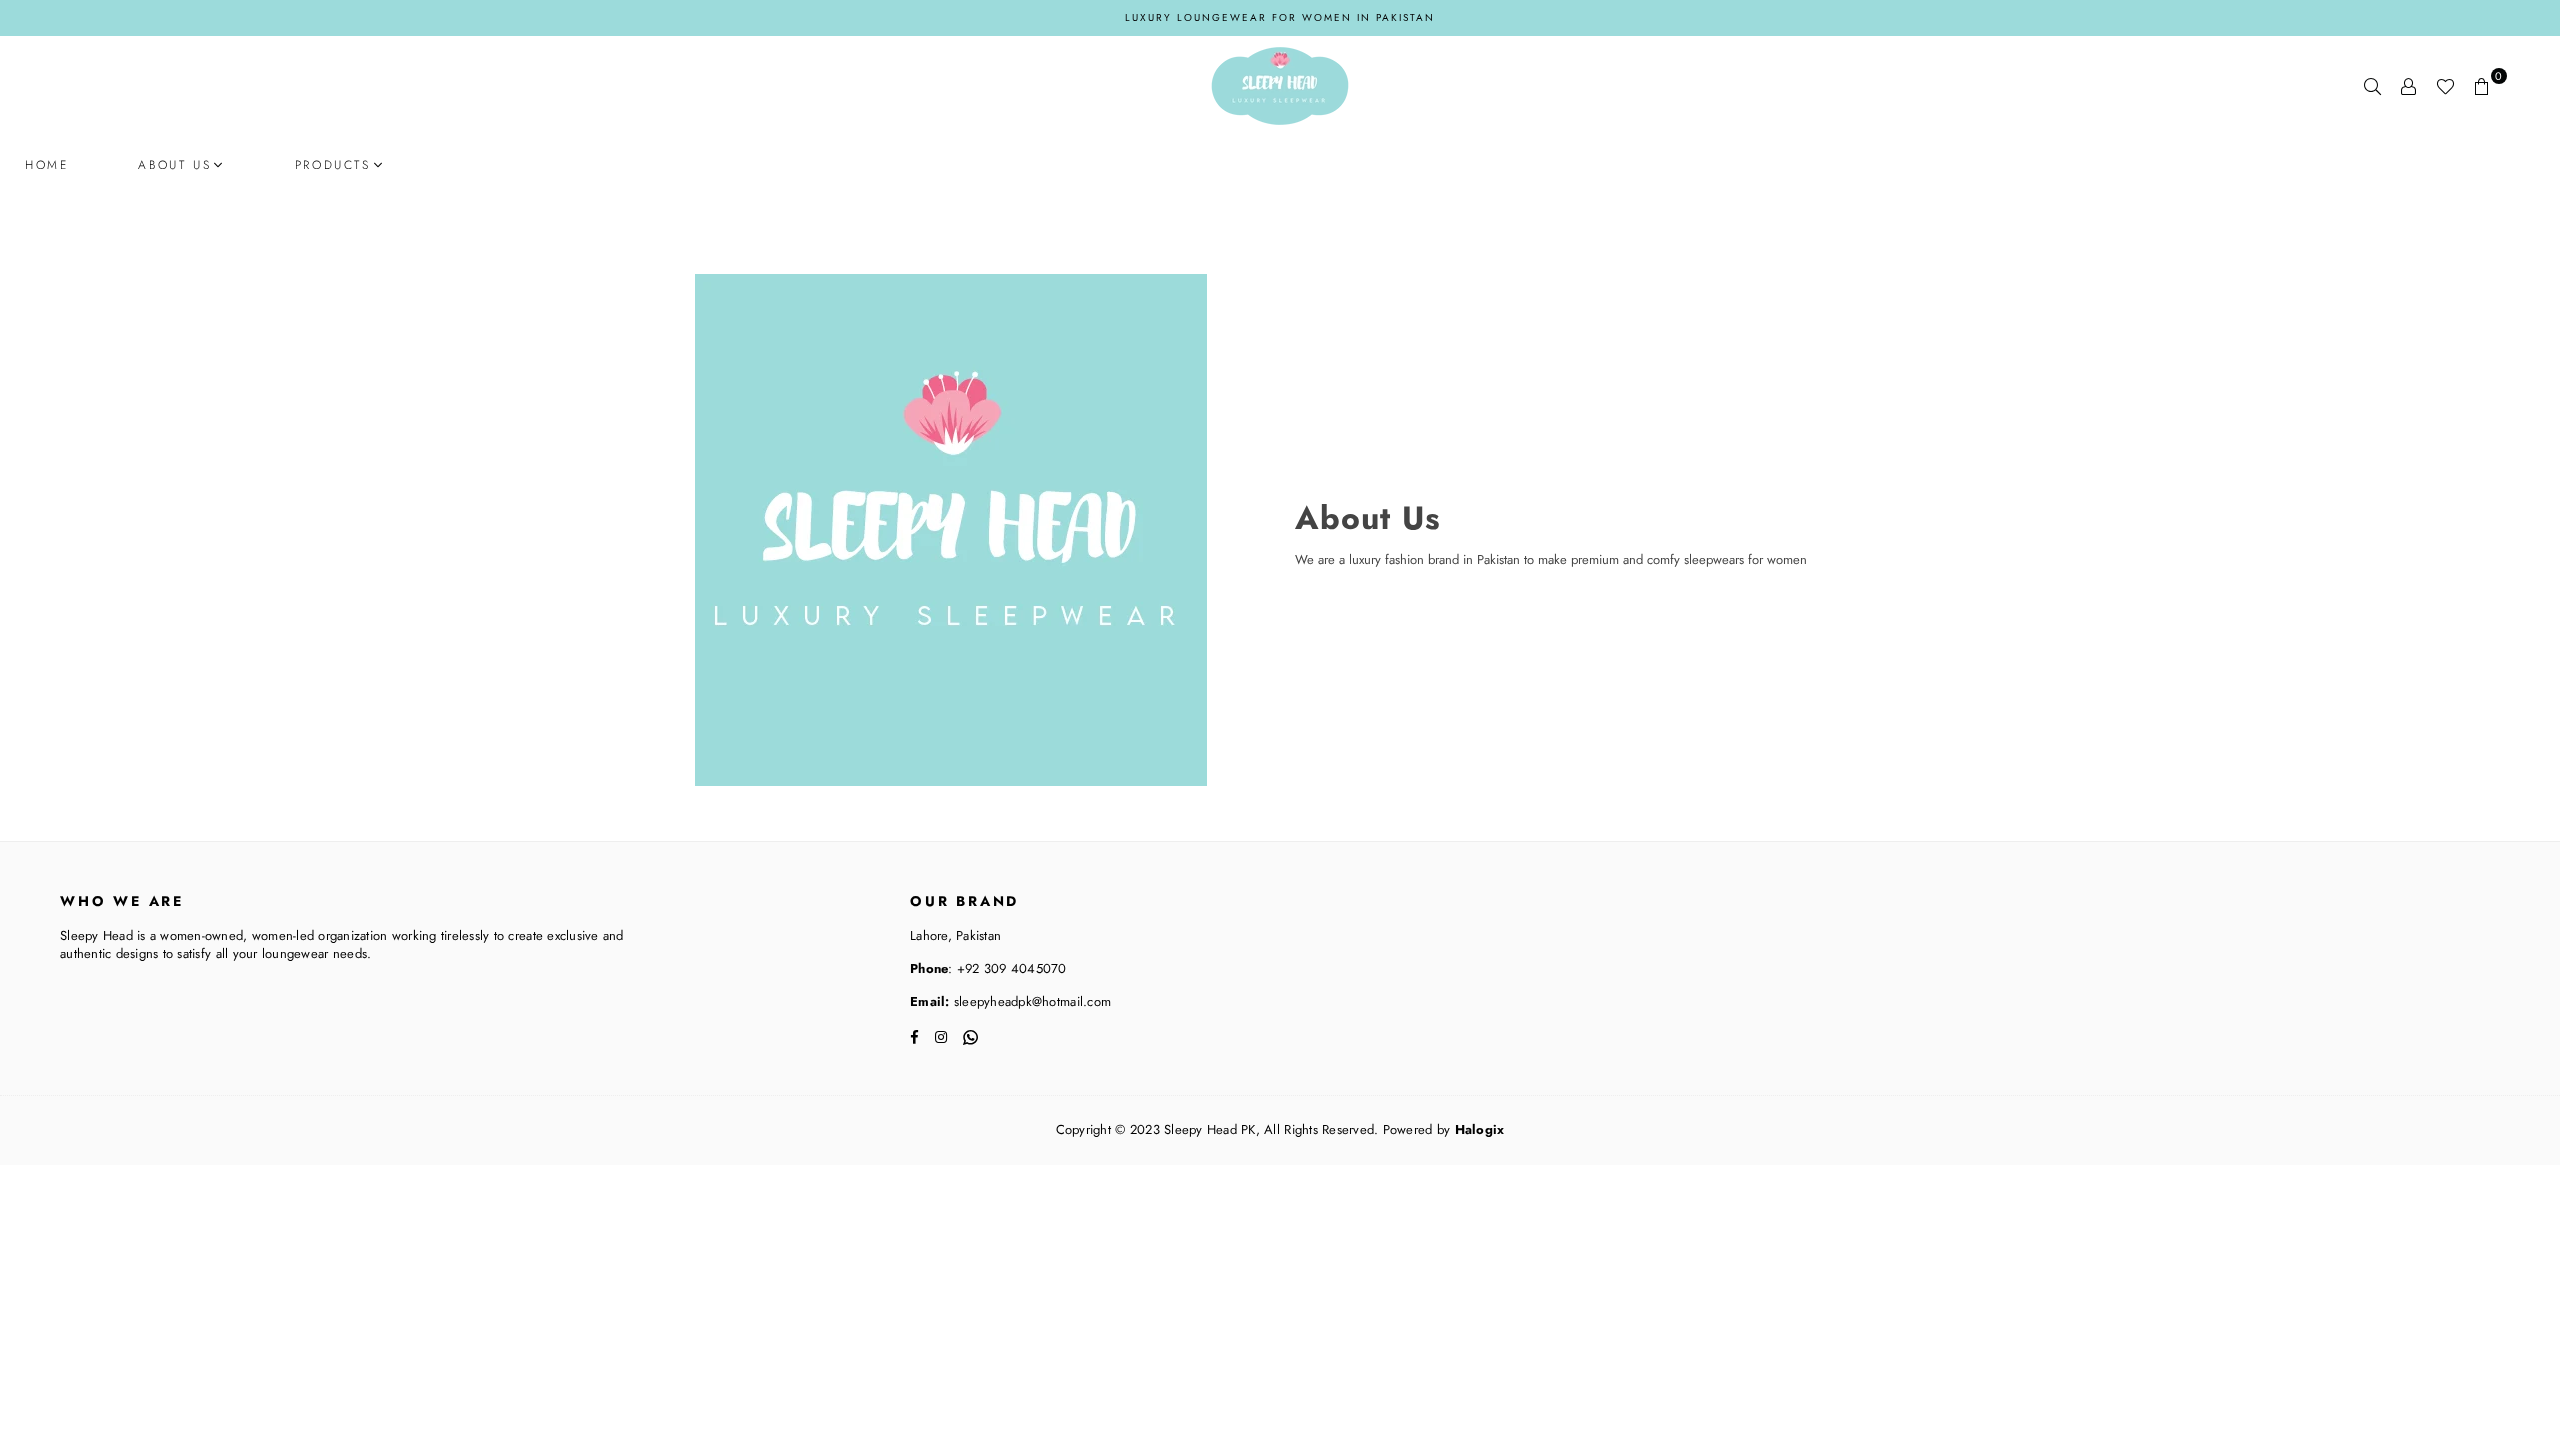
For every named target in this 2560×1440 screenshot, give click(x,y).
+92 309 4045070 (1010, 968)
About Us (174, 165)
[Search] (2373, 86)
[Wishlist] (2445, 86)
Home (46, 165)
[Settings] (2409, 86)
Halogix (1480, 1129)
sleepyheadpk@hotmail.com (1031, 1001)
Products (333, 165)
